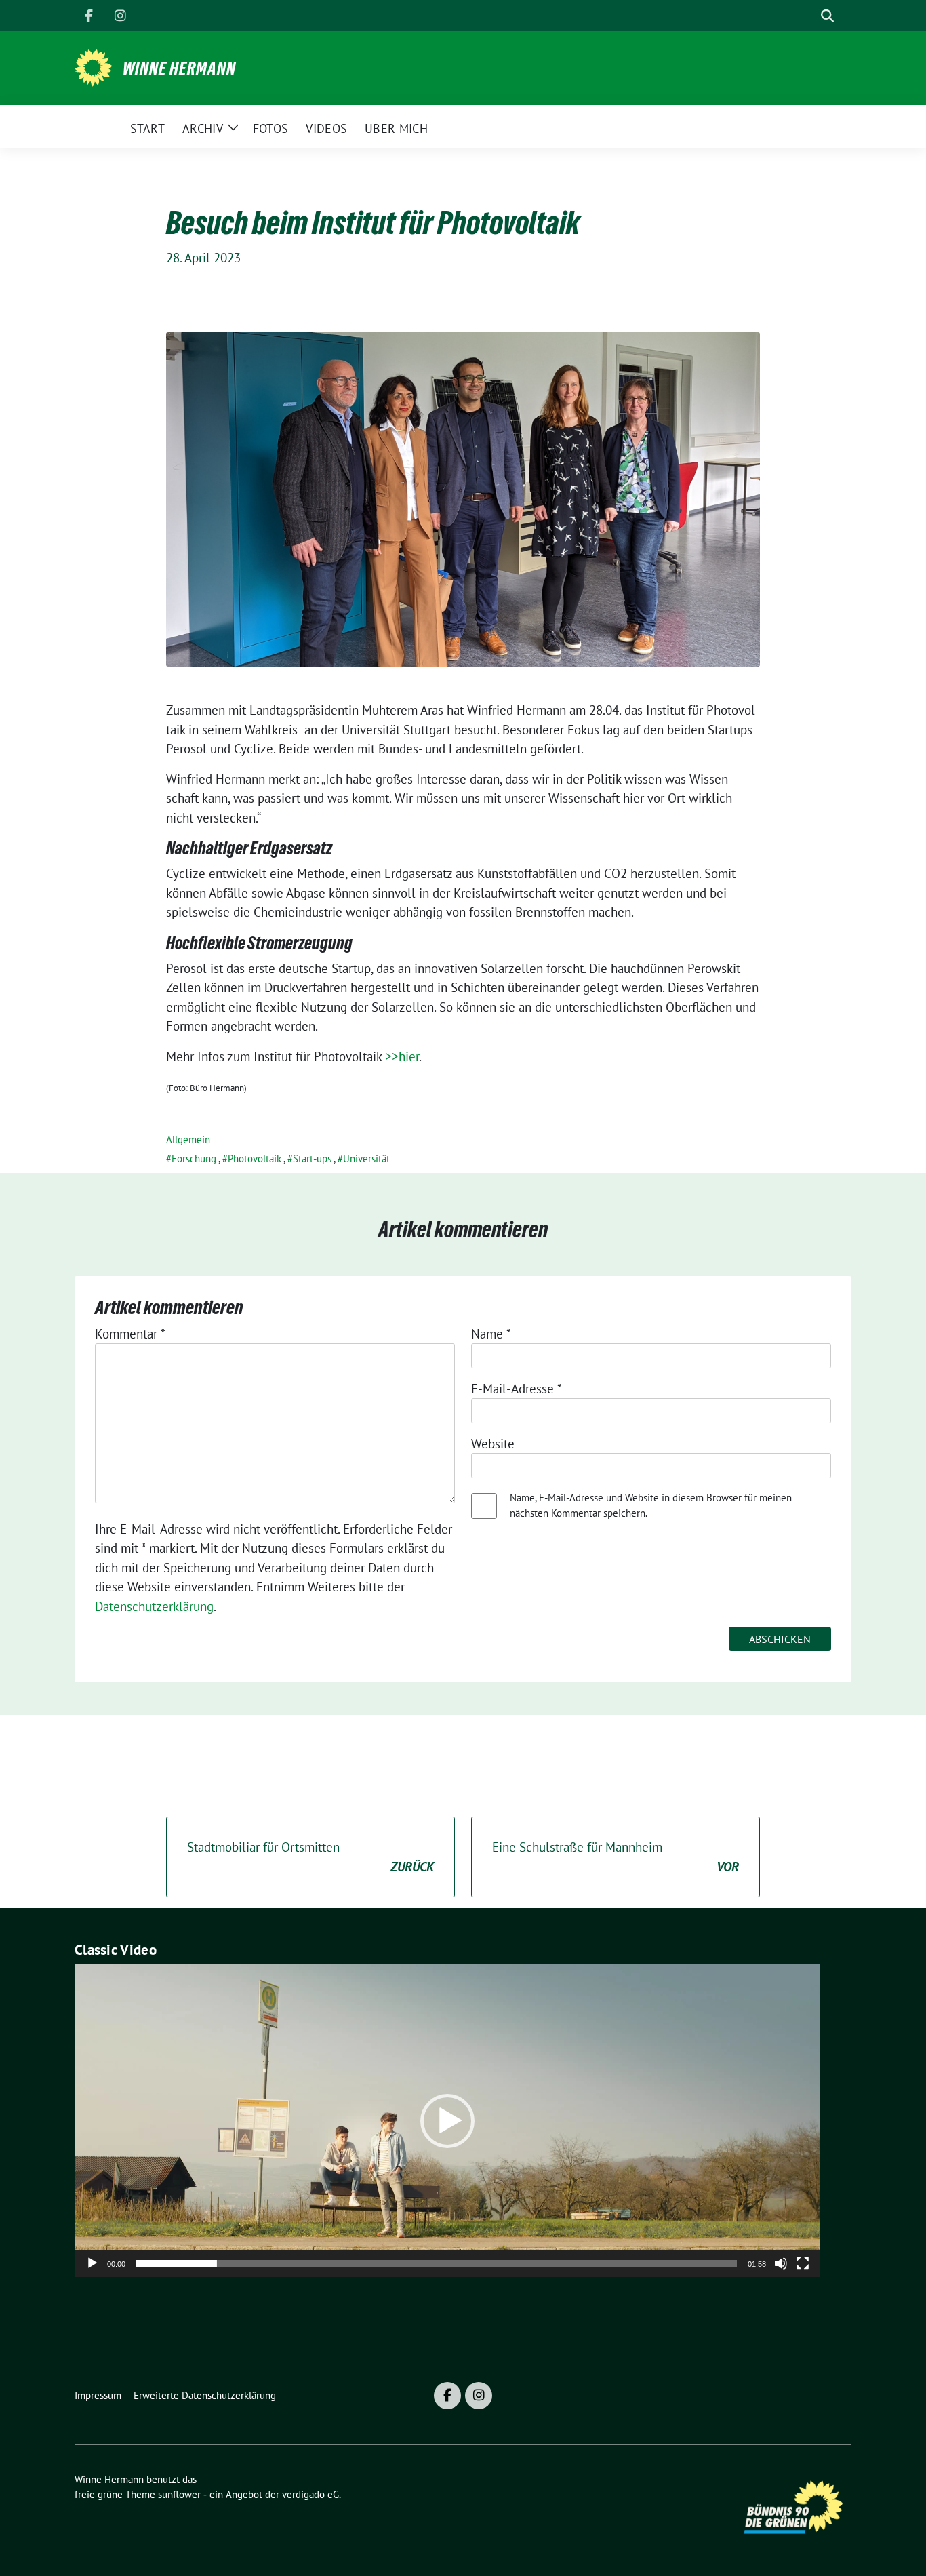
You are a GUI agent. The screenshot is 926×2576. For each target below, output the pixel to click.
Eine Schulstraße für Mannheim (616, 1857)
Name (491, 1334)
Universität (366, 1158)
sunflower (179, 2494)
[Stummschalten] (781, 2263)
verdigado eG (310, 2494)
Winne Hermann (179, 68)
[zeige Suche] (827, 16)
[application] (447, 2121)
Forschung (194, 1158)
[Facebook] (89, 16)
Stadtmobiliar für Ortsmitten (310, 1857)
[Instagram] (120, 16)
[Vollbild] (803, 2263)
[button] (447, 2121)
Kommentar (130, 1334)
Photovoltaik (255, 1158)
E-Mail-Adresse (517, 1389)
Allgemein (188, 1140)
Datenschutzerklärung (154, 1606)
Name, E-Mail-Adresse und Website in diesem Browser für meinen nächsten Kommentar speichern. (651, 1505)
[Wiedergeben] (92, 2263)
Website (493, 1444)
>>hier (402, 1056)
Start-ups (312, 1158)
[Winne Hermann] (93, 66)
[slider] (437, 2263)
